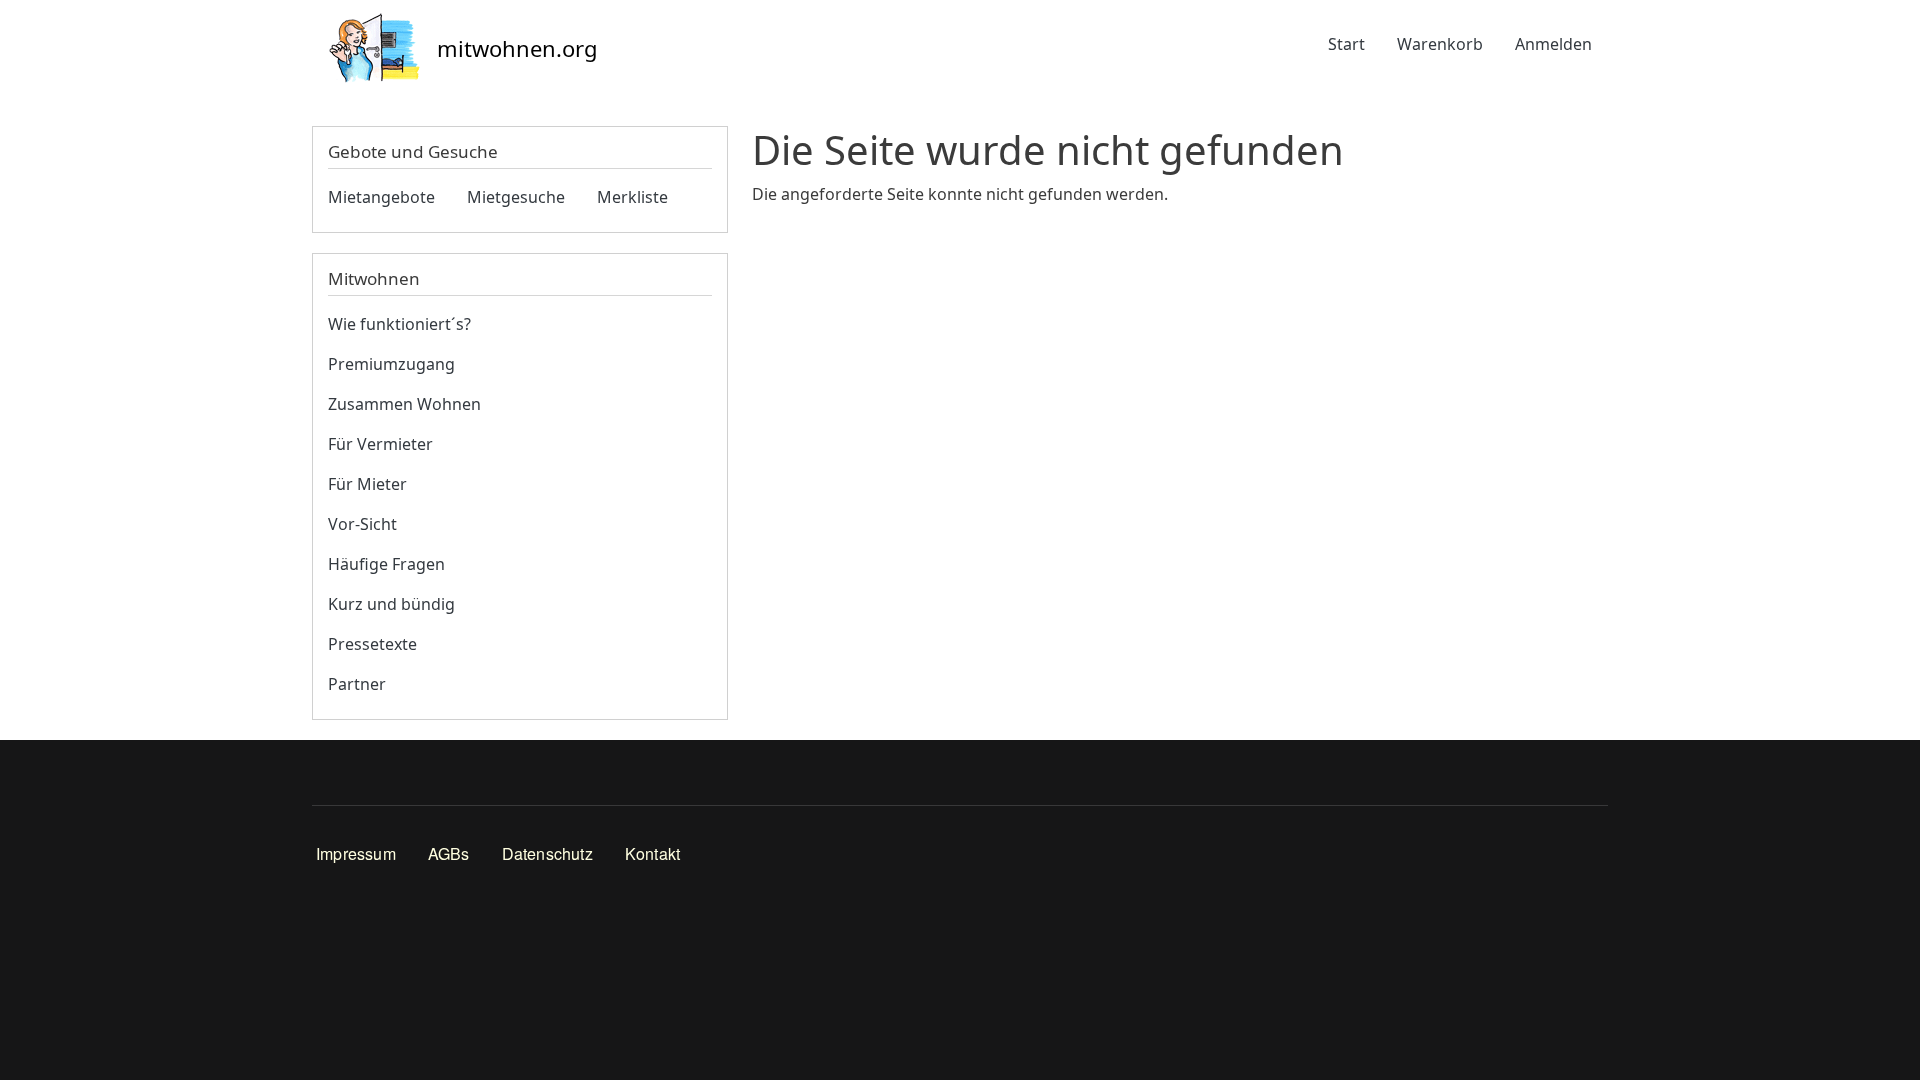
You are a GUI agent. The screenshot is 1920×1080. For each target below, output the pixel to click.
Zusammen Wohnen (404, 404)
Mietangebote (381, 197)
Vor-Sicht (362, 524)
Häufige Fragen (386, 564)
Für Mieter (367, 484)
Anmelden (1553, 44)
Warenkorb (1440, 44)
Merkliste (632, 197)
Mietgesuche (516, 197)
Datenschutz (547, 853)
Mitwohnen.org (517, 48)
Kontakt (652, 853)
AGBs (449, 853)
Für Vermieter (380, 444)
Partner (357, 684)
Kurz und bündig (391, 604)
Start (1346, 44)
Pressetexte (372, 644)
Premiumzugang (391, 364)
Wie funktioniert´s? (399, 324)
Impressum (356, 853)
